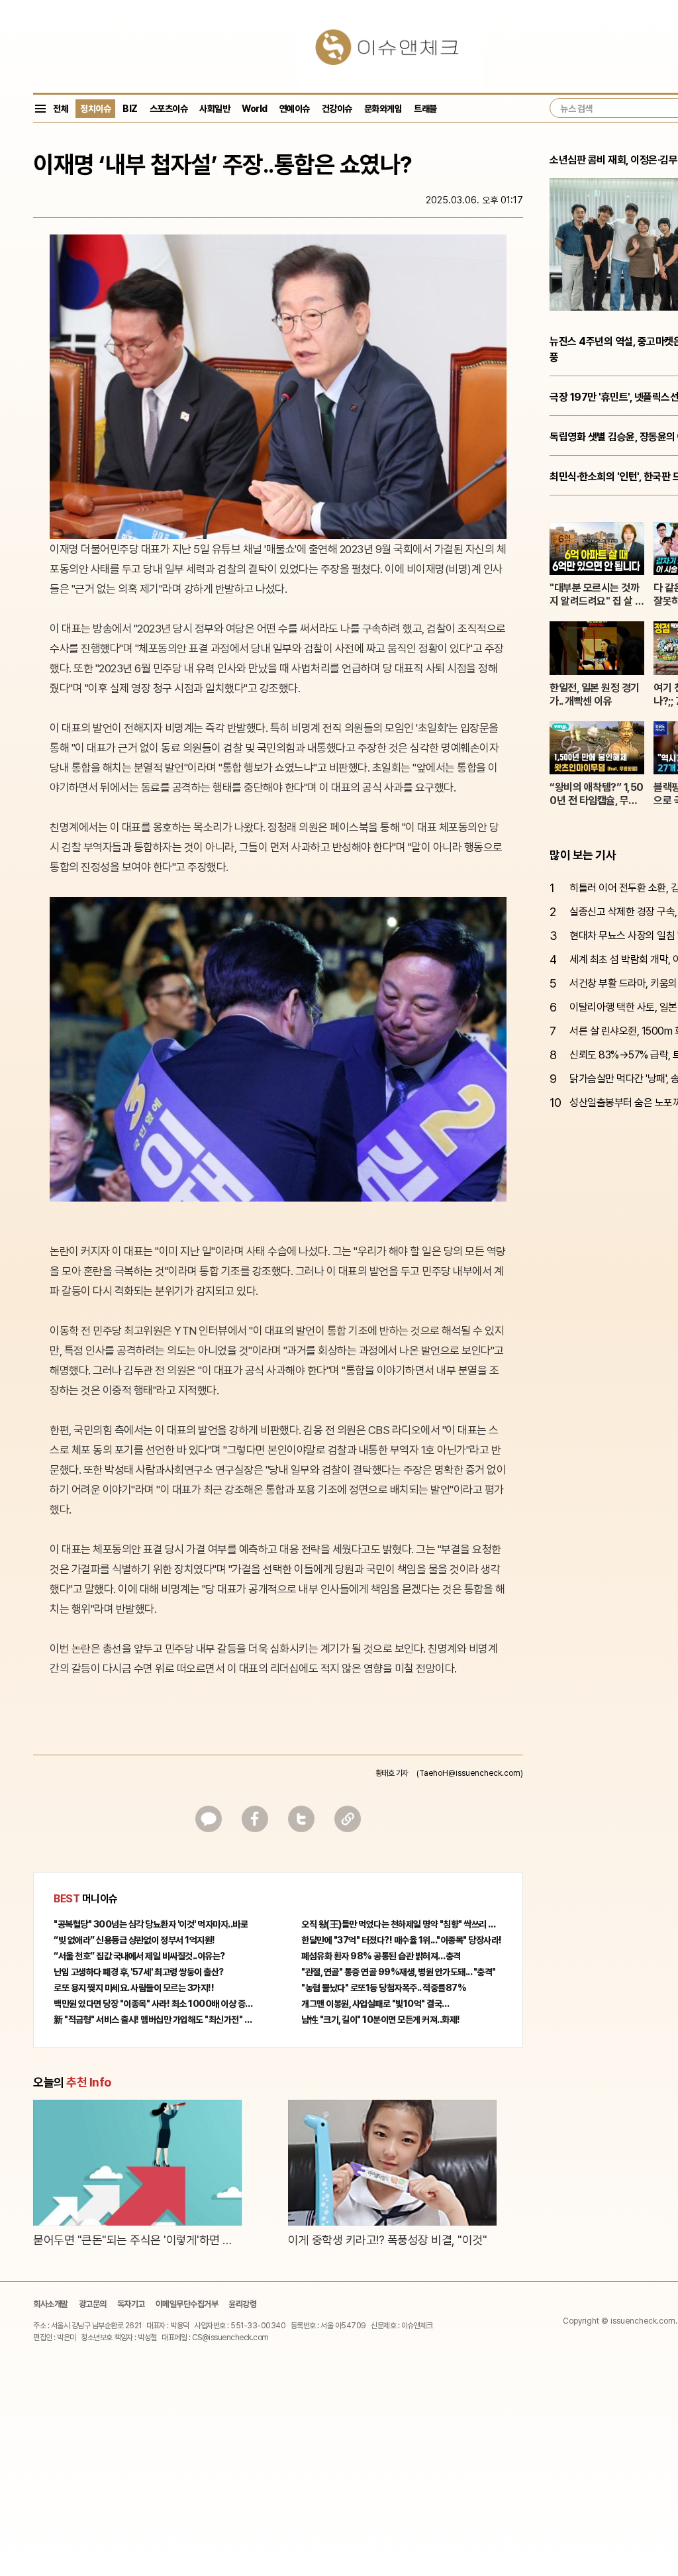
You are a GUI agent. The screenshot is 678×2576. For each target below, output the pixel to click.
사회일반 (215, 109)
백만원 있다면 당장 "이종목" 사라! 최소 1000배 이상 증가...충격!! (154, 2004)
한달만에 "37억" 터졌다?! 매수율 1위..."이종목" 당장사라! (402, 1940)
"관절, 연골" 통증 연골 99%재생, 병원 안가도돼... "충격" (399, 1972)
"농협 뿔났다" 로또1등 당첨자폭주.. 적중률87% (384, 1988)
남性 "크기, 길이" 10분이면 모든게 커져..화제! (381, 2020)
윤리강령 (242, 2304)
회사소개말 (51, 2304)
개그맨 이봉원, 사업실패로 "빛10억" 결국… (375, 2004)
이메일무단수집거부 (187, 2304)
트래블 (425, 109)
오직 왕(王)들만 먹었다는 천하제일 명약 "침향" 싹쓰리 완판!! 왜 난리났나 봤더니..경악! (402, 1924)
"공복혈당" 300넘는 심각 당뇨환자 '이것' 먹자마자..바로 (151, 1924)
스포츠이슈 (169, 109)
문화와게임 (383, 109)
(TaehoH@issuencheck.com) (470, 1773)
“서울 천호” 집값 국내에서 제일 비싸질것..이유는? (139, 1956)
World (255, 109)
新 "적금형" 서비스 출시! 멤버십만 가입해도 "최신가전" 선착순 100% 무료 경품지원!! (154, 2020)
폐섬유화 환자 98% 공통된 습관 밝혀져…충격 (381, 1956)
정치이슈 (95, 109)
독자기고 (131, 2304)
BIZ (130, 109)
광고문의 (93, 2304)
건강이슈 (337, 109)
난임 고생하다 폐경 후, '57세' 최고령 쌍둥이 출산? (139, 1972)
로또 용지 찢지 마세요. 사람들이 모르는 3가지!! (134, 1988)
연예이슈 (295, 109)
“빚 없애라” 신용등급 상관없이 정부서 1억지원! (134, 1940)
